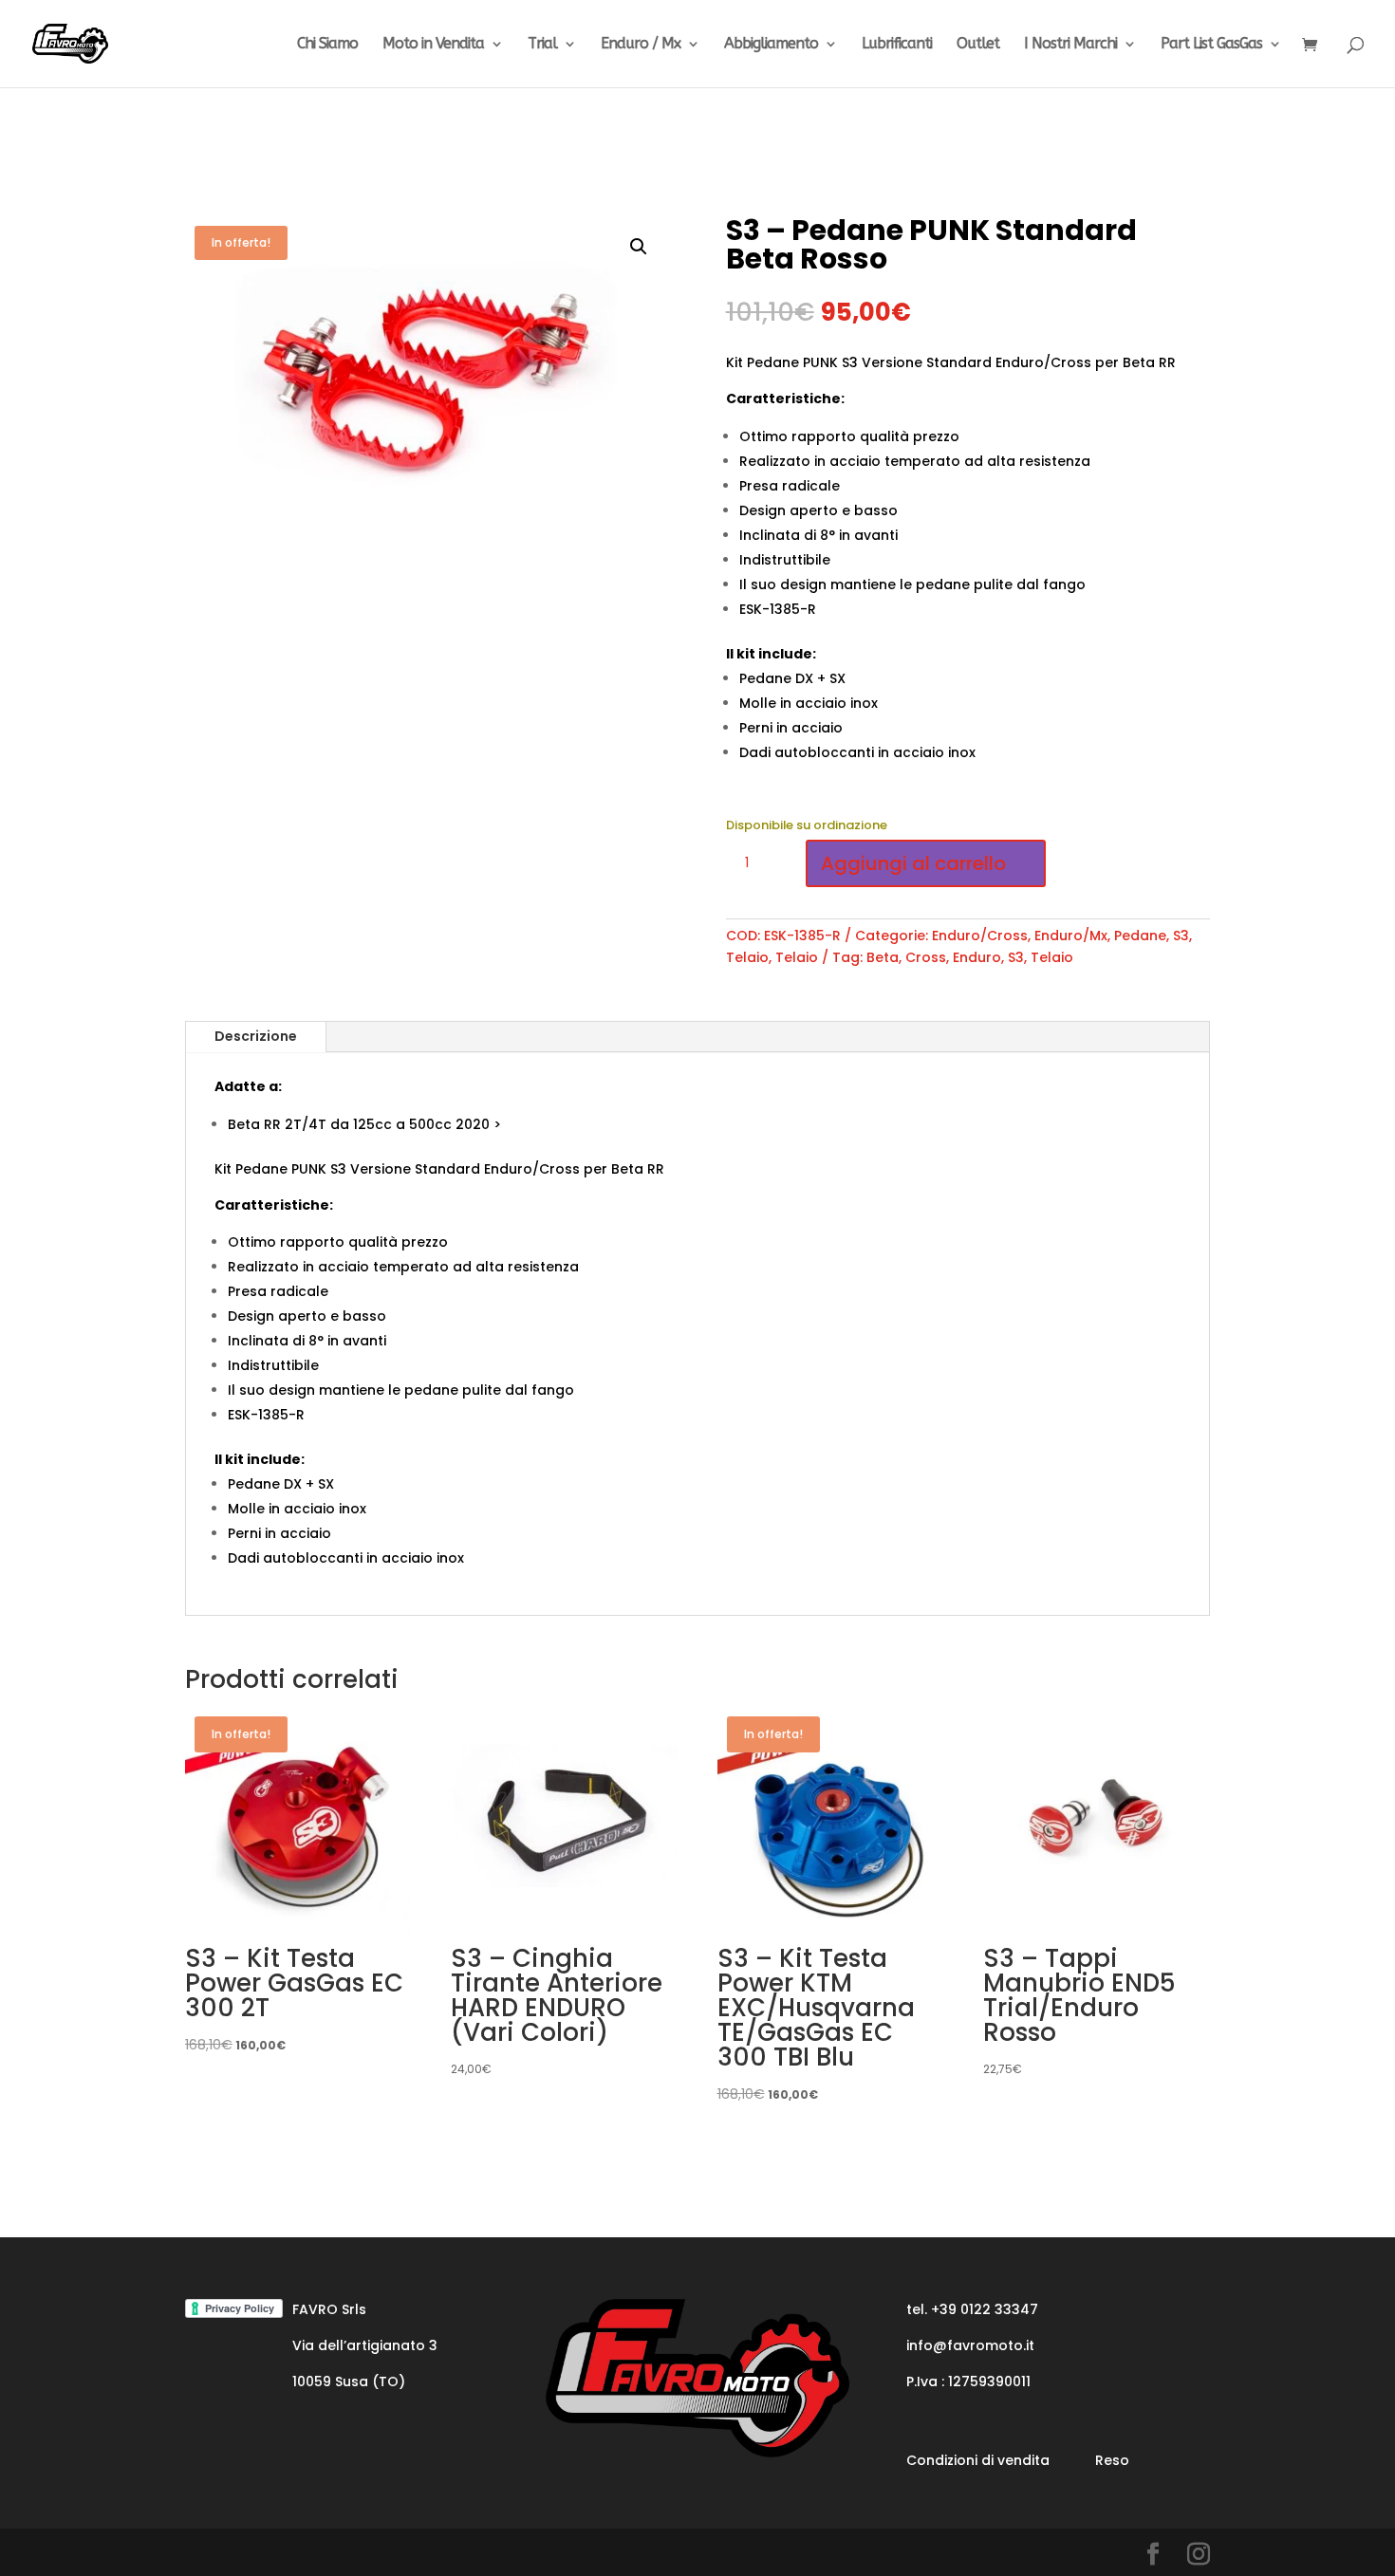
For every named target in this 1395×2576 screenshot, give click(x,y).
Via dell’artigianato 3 (365, 2345)
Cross (926, 957)
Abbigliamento (771, 45)
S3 (1181, 936)
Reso (1112, 2460)
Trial (542, 45)
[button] (639, 247)
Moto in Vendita (433, 45)
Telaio (747, 957)
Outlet (978, 45)
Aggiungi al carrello (913, 863)
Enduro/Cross (980, 936)
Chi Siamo (327, 45)
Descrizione (256, 1036)
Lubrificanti (897, 45)
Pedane (1140, 936)
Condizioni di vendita (978, 2460)
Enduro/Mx (1071, 936)
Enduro (977, 957)
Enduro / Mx (641, 45)
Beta (883, 957)
